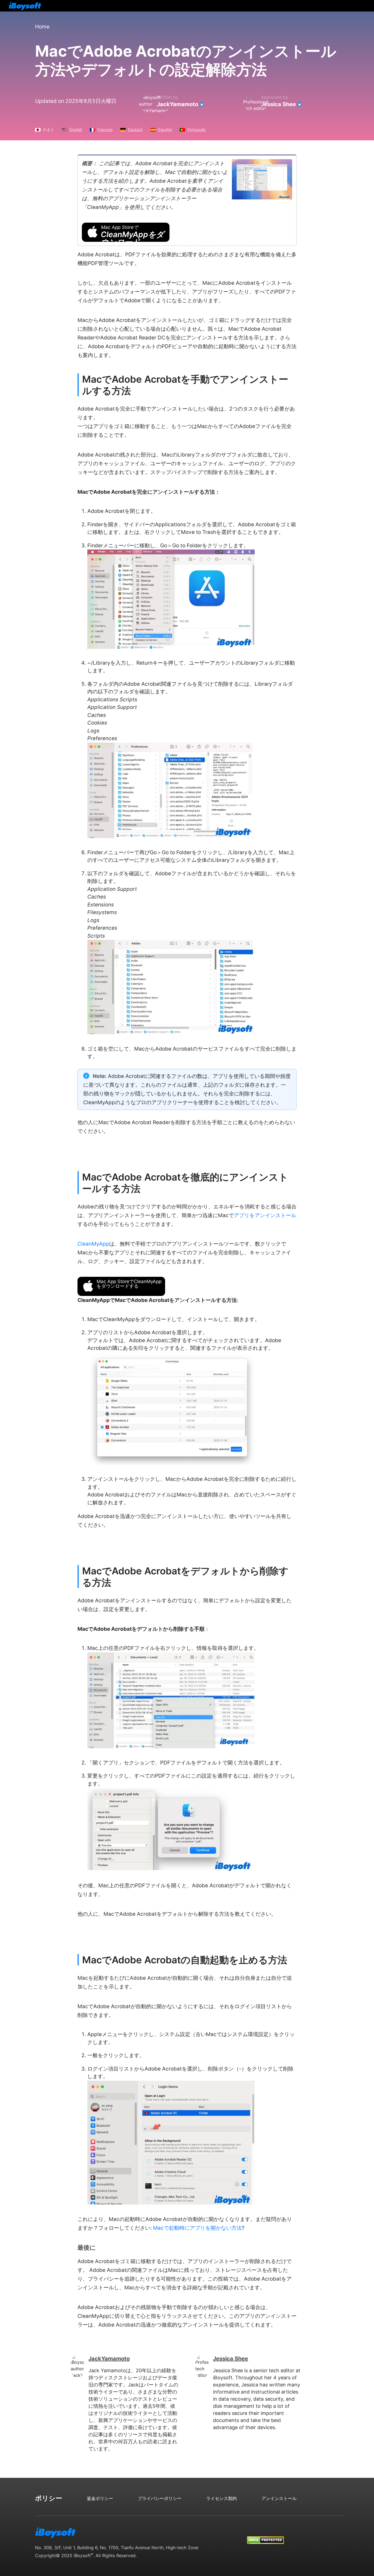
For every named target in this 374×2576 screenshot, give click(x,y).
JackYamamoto (178, 104)
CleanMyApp (93, 1244)
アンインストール (279, 2498)
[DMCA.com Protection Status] (265, 2535)
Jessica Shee (278, 104)
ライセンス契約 (221, 2498)
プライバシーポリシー (160, 2498)
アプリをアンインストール (265, 1215)
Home (42, 27)
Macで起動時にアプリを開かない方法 (197, 2228)
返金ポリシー (100, 2498)
